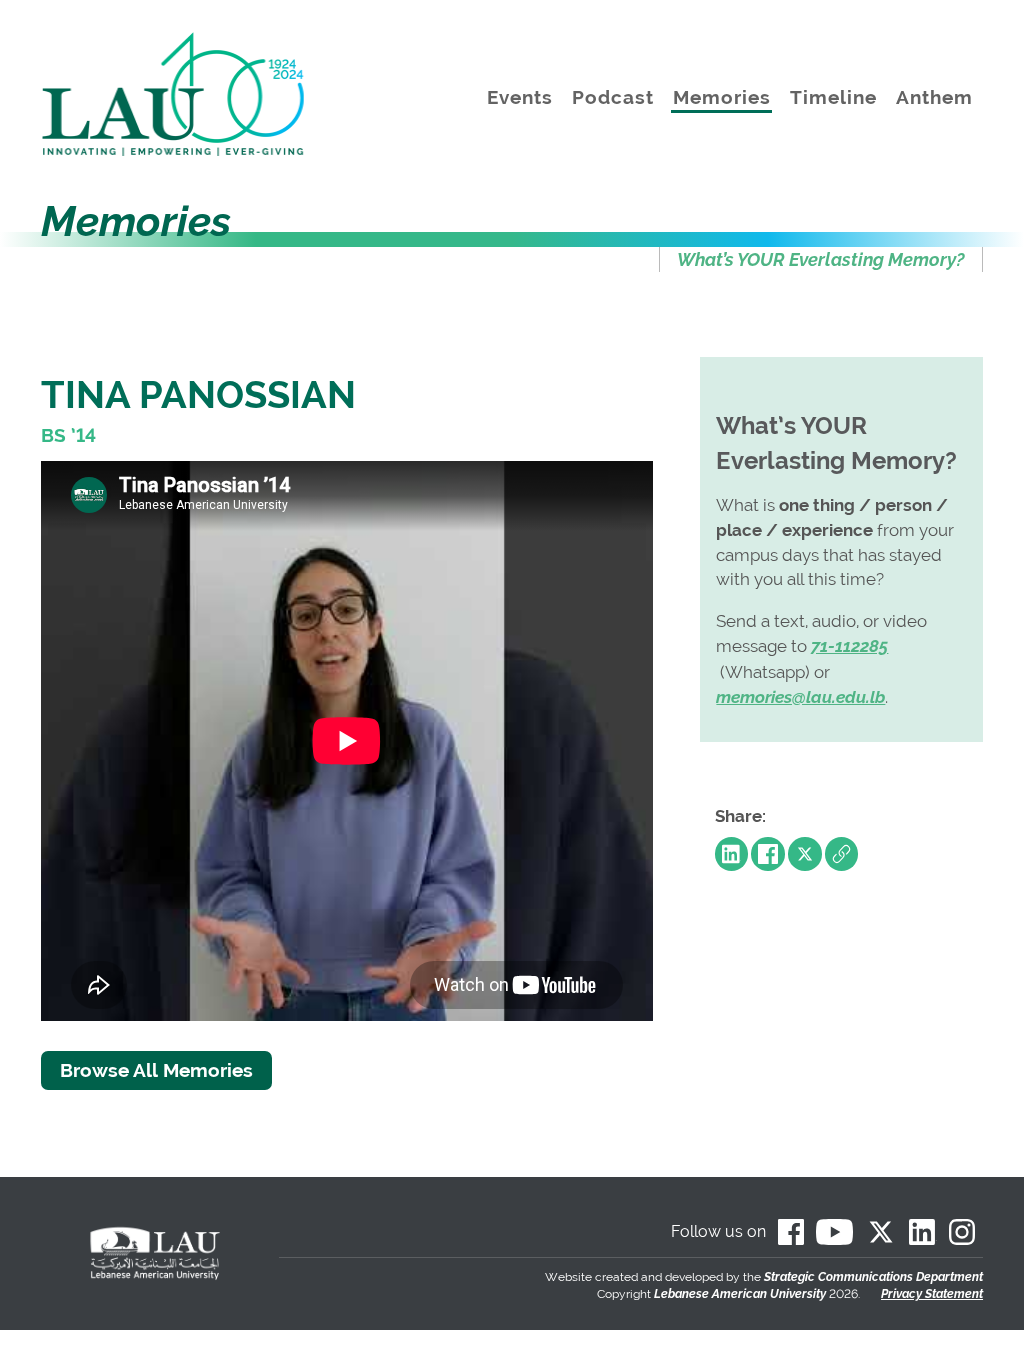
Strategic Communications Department (873, 1277)
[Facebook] (768, 854)
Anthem (934, 97)
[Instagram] (962, 1232)
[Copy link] (842, 854)
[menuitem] (821, 260)
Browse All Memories (156, 1070)
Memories (722, 97)
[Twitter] (805, 854)
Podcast (613, 97)
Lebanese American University (740, 1294)
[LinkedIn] (732, 854)
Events (520, 97)
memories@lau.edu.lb (800, 697)
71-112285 (849, 646)
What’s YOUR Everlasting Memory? (820, 259)
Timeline (833, 97)
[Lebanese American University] (188, 94)
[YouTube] (834, 1232)
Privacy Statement (932, 1294)
